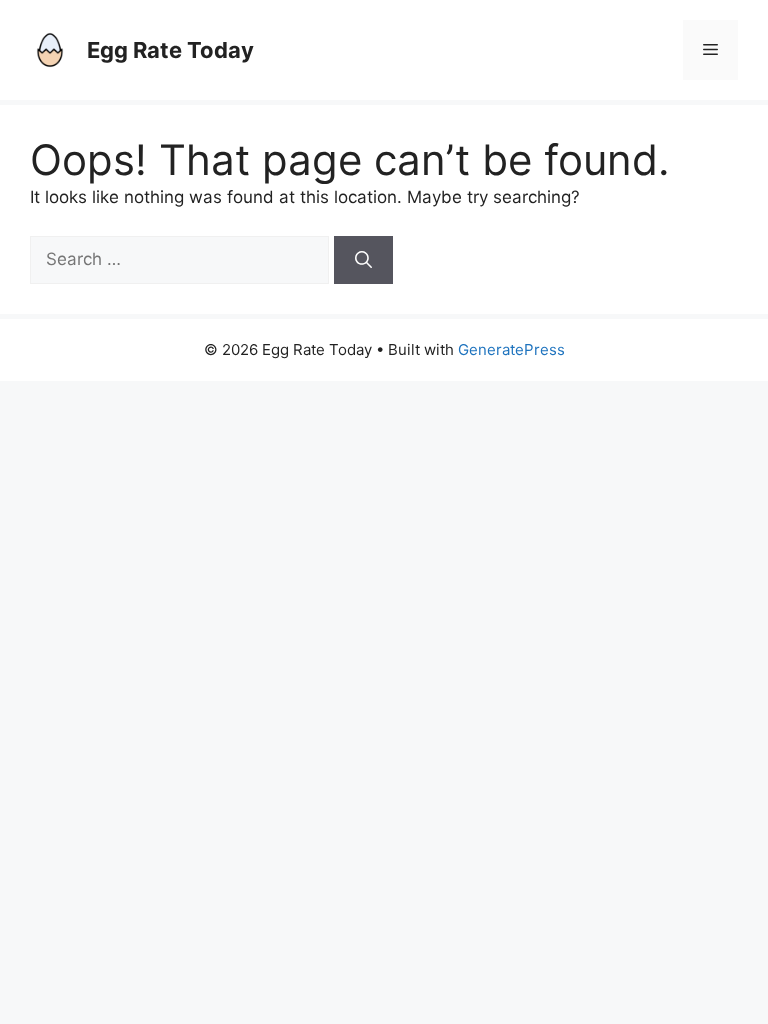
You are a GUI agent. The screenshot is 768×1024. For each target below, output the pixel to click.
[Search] (363, 260)
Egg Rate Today (170, 50)
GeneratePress (511, 349)
